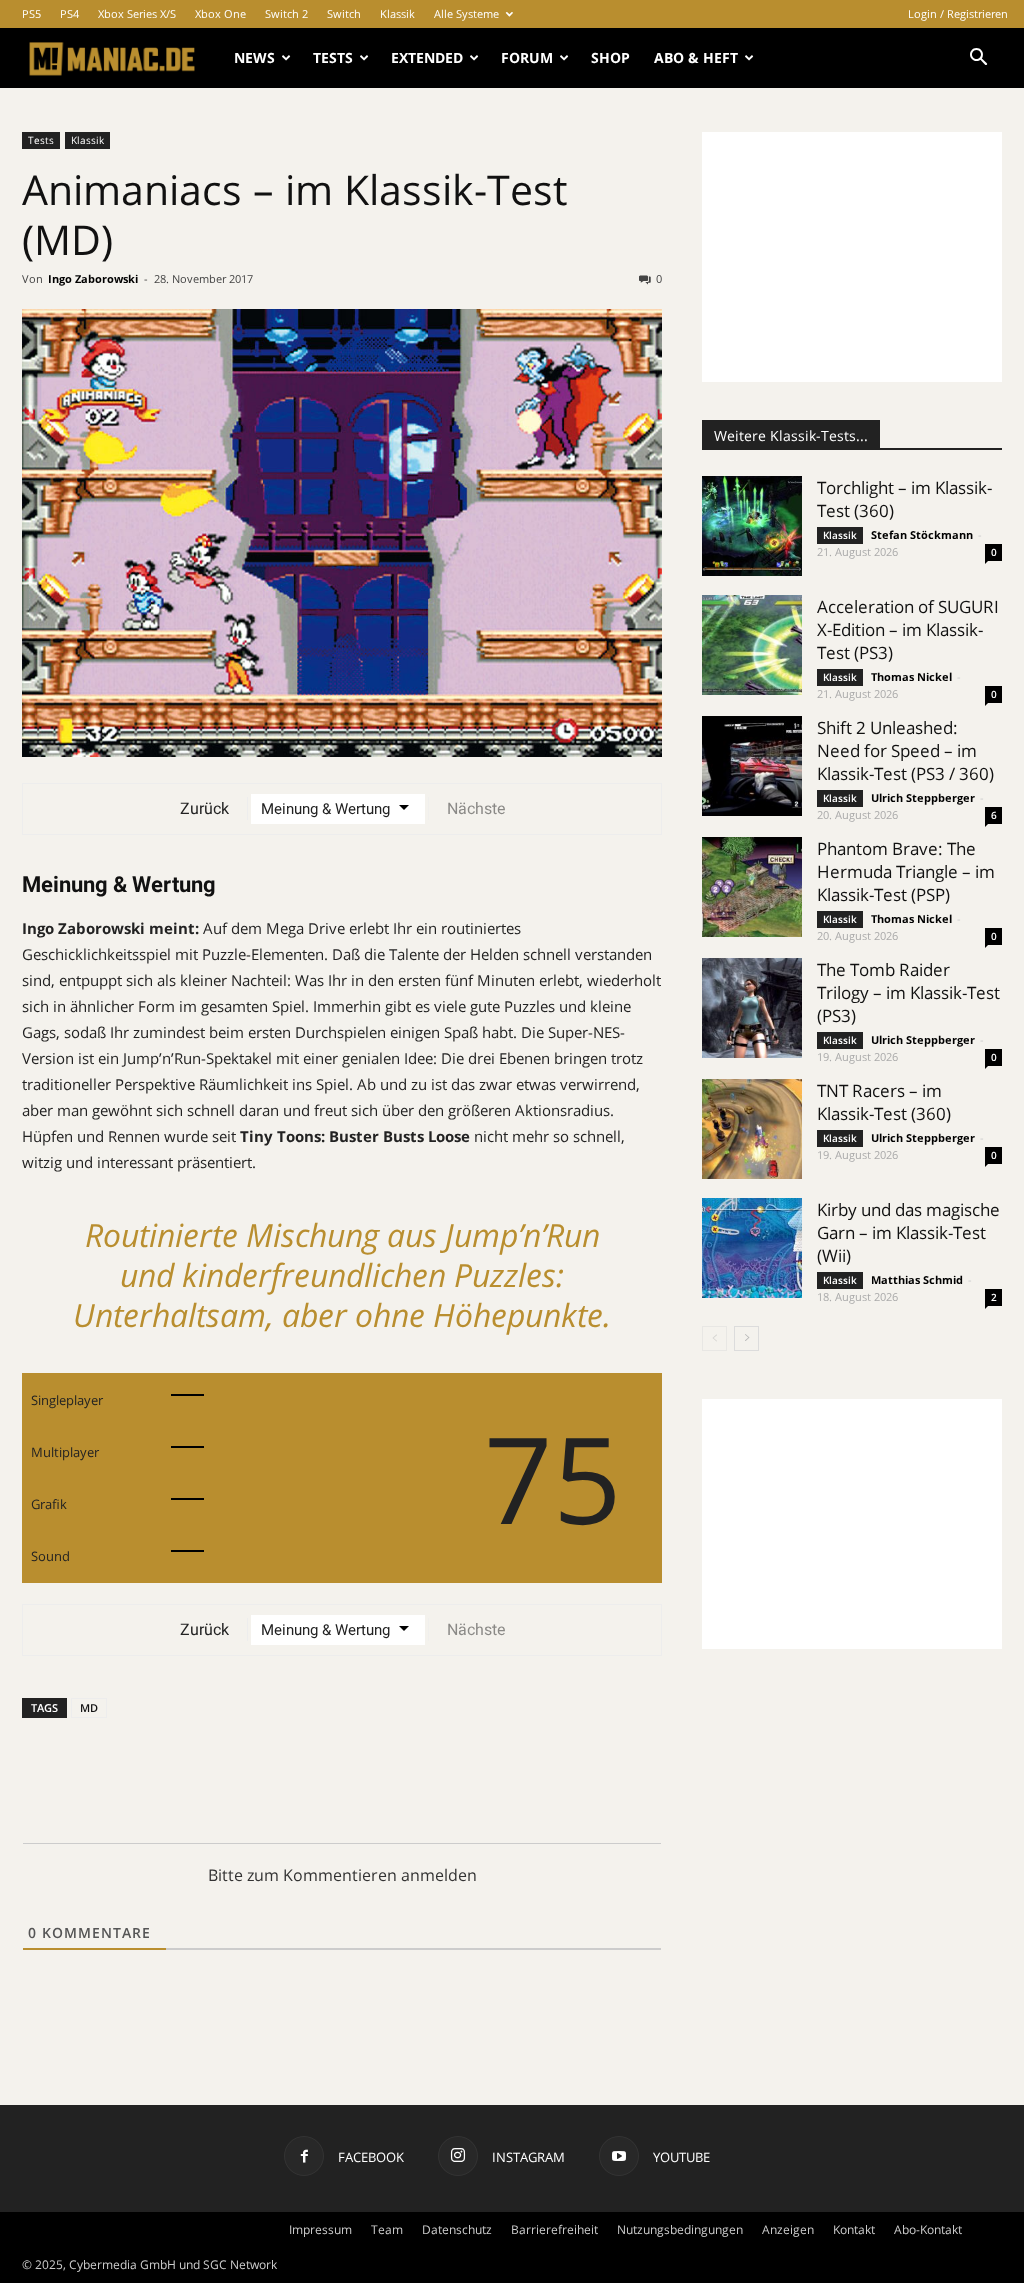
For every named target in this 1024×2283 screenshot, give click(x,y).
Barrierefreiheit (554, 2229)
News (254, 57)
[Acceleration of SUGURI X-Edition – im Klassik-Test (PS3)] (752, 645)
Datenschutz (457, 2229)
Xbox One (220, 13)
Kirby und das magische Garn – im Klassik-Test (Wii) (908, 1232)
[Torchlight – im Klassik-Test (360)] (752, 526)
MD (89, 1707)
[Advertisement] (852, 257)
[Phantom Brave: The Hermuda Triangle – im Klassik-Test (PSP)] (752, 887)
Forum (527, 57)
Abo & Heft (696, 57)
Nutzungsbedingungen (680, 2229)
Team (387, 2229)
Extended (427, 57)
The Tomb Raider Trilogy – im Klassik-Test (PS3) (908, 992)
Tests (333, 57)
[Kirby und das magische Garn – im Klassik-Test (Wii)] (752, 1248)
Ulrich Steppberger (923, 797)
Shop (610, 57)
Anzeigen (788, 2229)
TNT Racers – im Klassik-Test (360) (884, 1102)
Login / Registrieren (958, 13)
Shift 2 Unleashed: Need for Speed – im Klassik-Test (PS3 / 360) (905, 750)
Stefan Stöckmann (922, 534)
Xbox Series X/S (137, 13)
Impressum (320, 2229)
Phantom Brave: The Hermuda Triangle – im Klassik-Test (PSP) (906, 871)
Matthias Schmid (917, 1279)
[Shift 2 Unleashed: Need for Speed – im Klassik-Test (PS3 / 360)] (752, 766)
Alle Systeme (466, 13)
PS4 (69, 13)
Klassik (397, 13)
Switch (344, 13)
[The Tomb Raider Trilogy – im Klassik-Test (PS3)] (752, 1008)
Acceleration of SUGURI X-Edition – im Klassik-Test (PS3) (908, 629)
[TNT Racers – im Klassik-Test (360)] (752, 1129)
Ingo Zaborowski (93, 278)
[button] (978, 59)
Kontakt (854, 2229)
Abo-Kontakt (928, 2229)
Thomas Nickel (911, 676)
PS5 (31, 13)
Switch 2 (286, 13)
